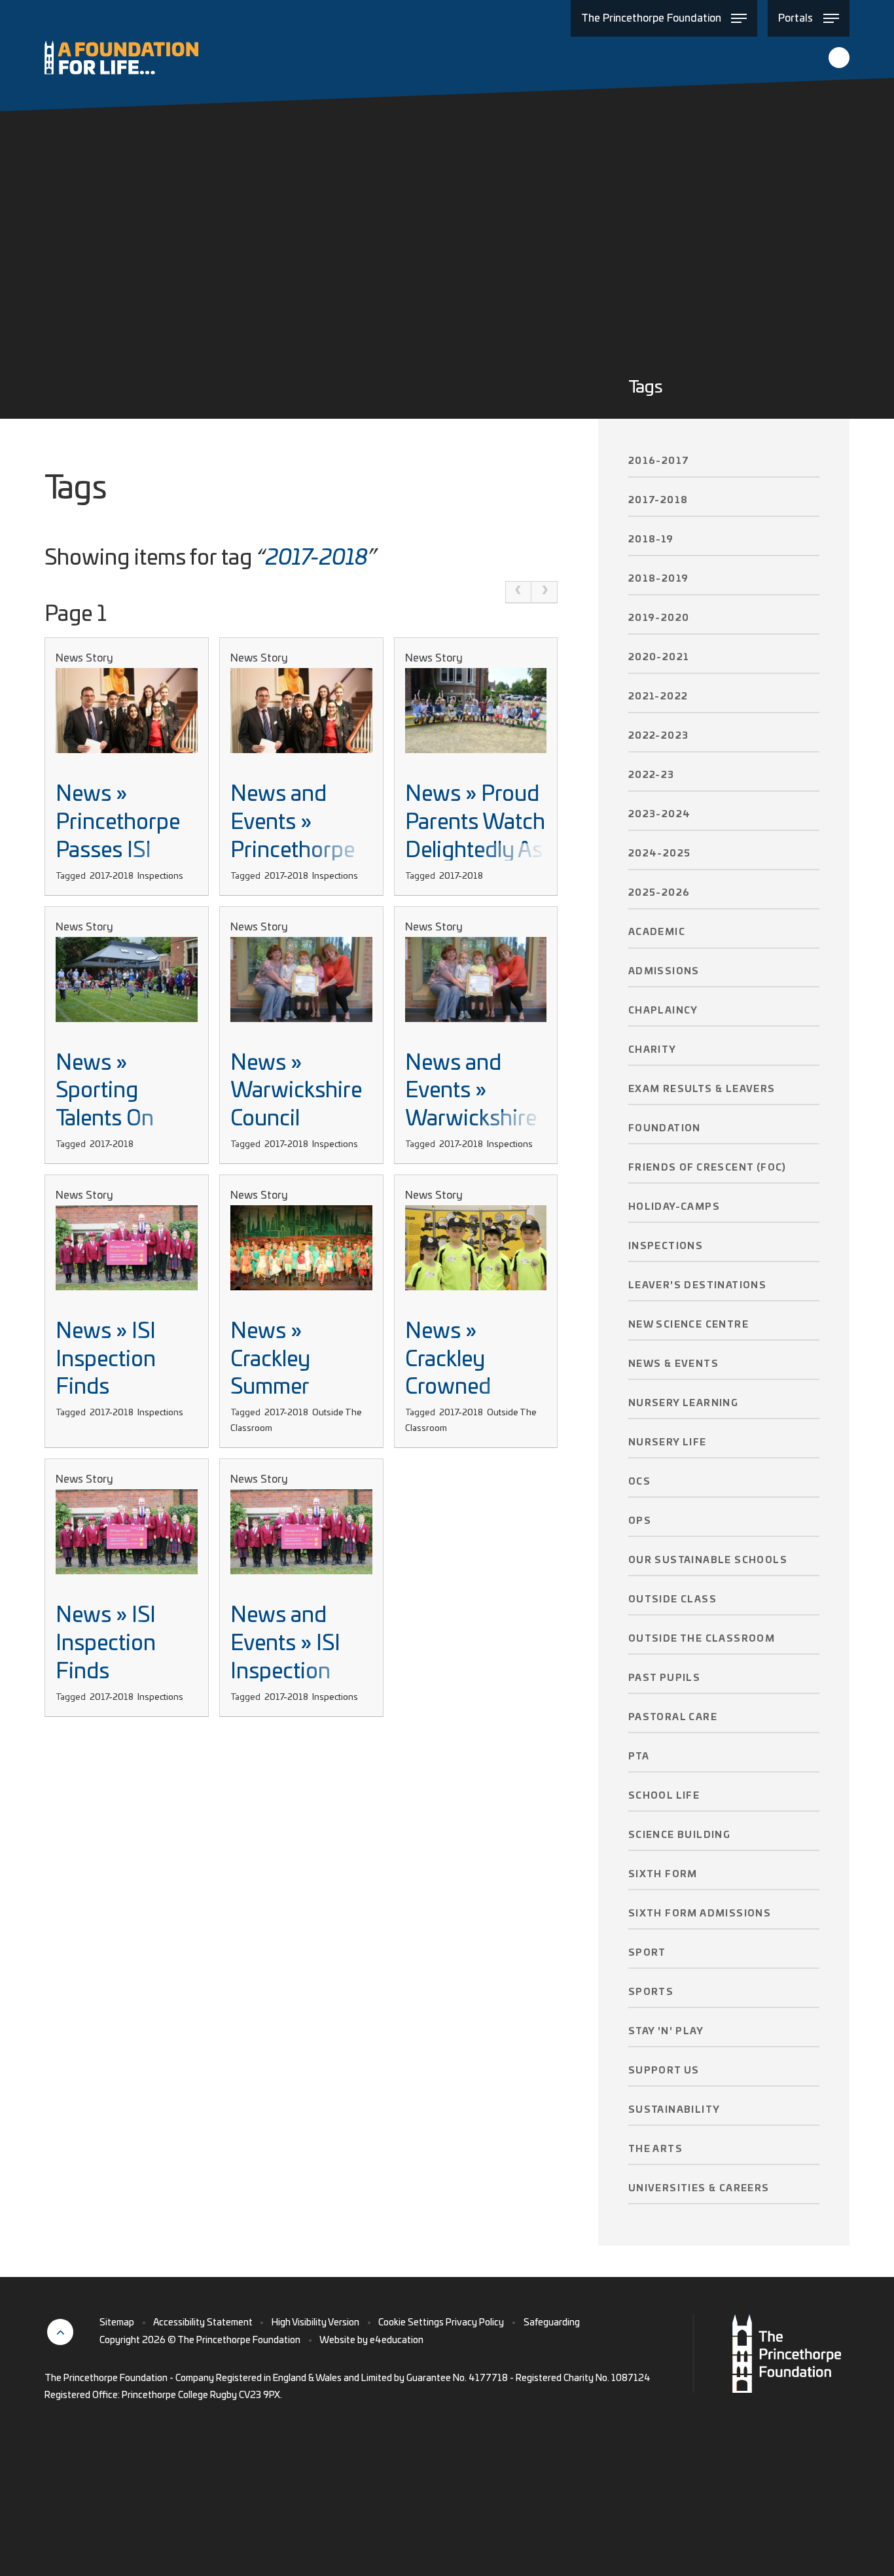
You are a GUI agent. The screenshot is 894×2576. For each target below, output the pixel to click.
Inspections (160, 876)
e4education (397, 2340)
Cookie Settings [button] (411, 2323)
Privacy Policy (475, 2323)
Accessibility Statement (203, 2323)
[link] (518, 592)
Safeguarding (552, 2323)
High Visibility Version (315, 2323)
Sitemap (117, 2323)
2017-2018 (317, 558)
